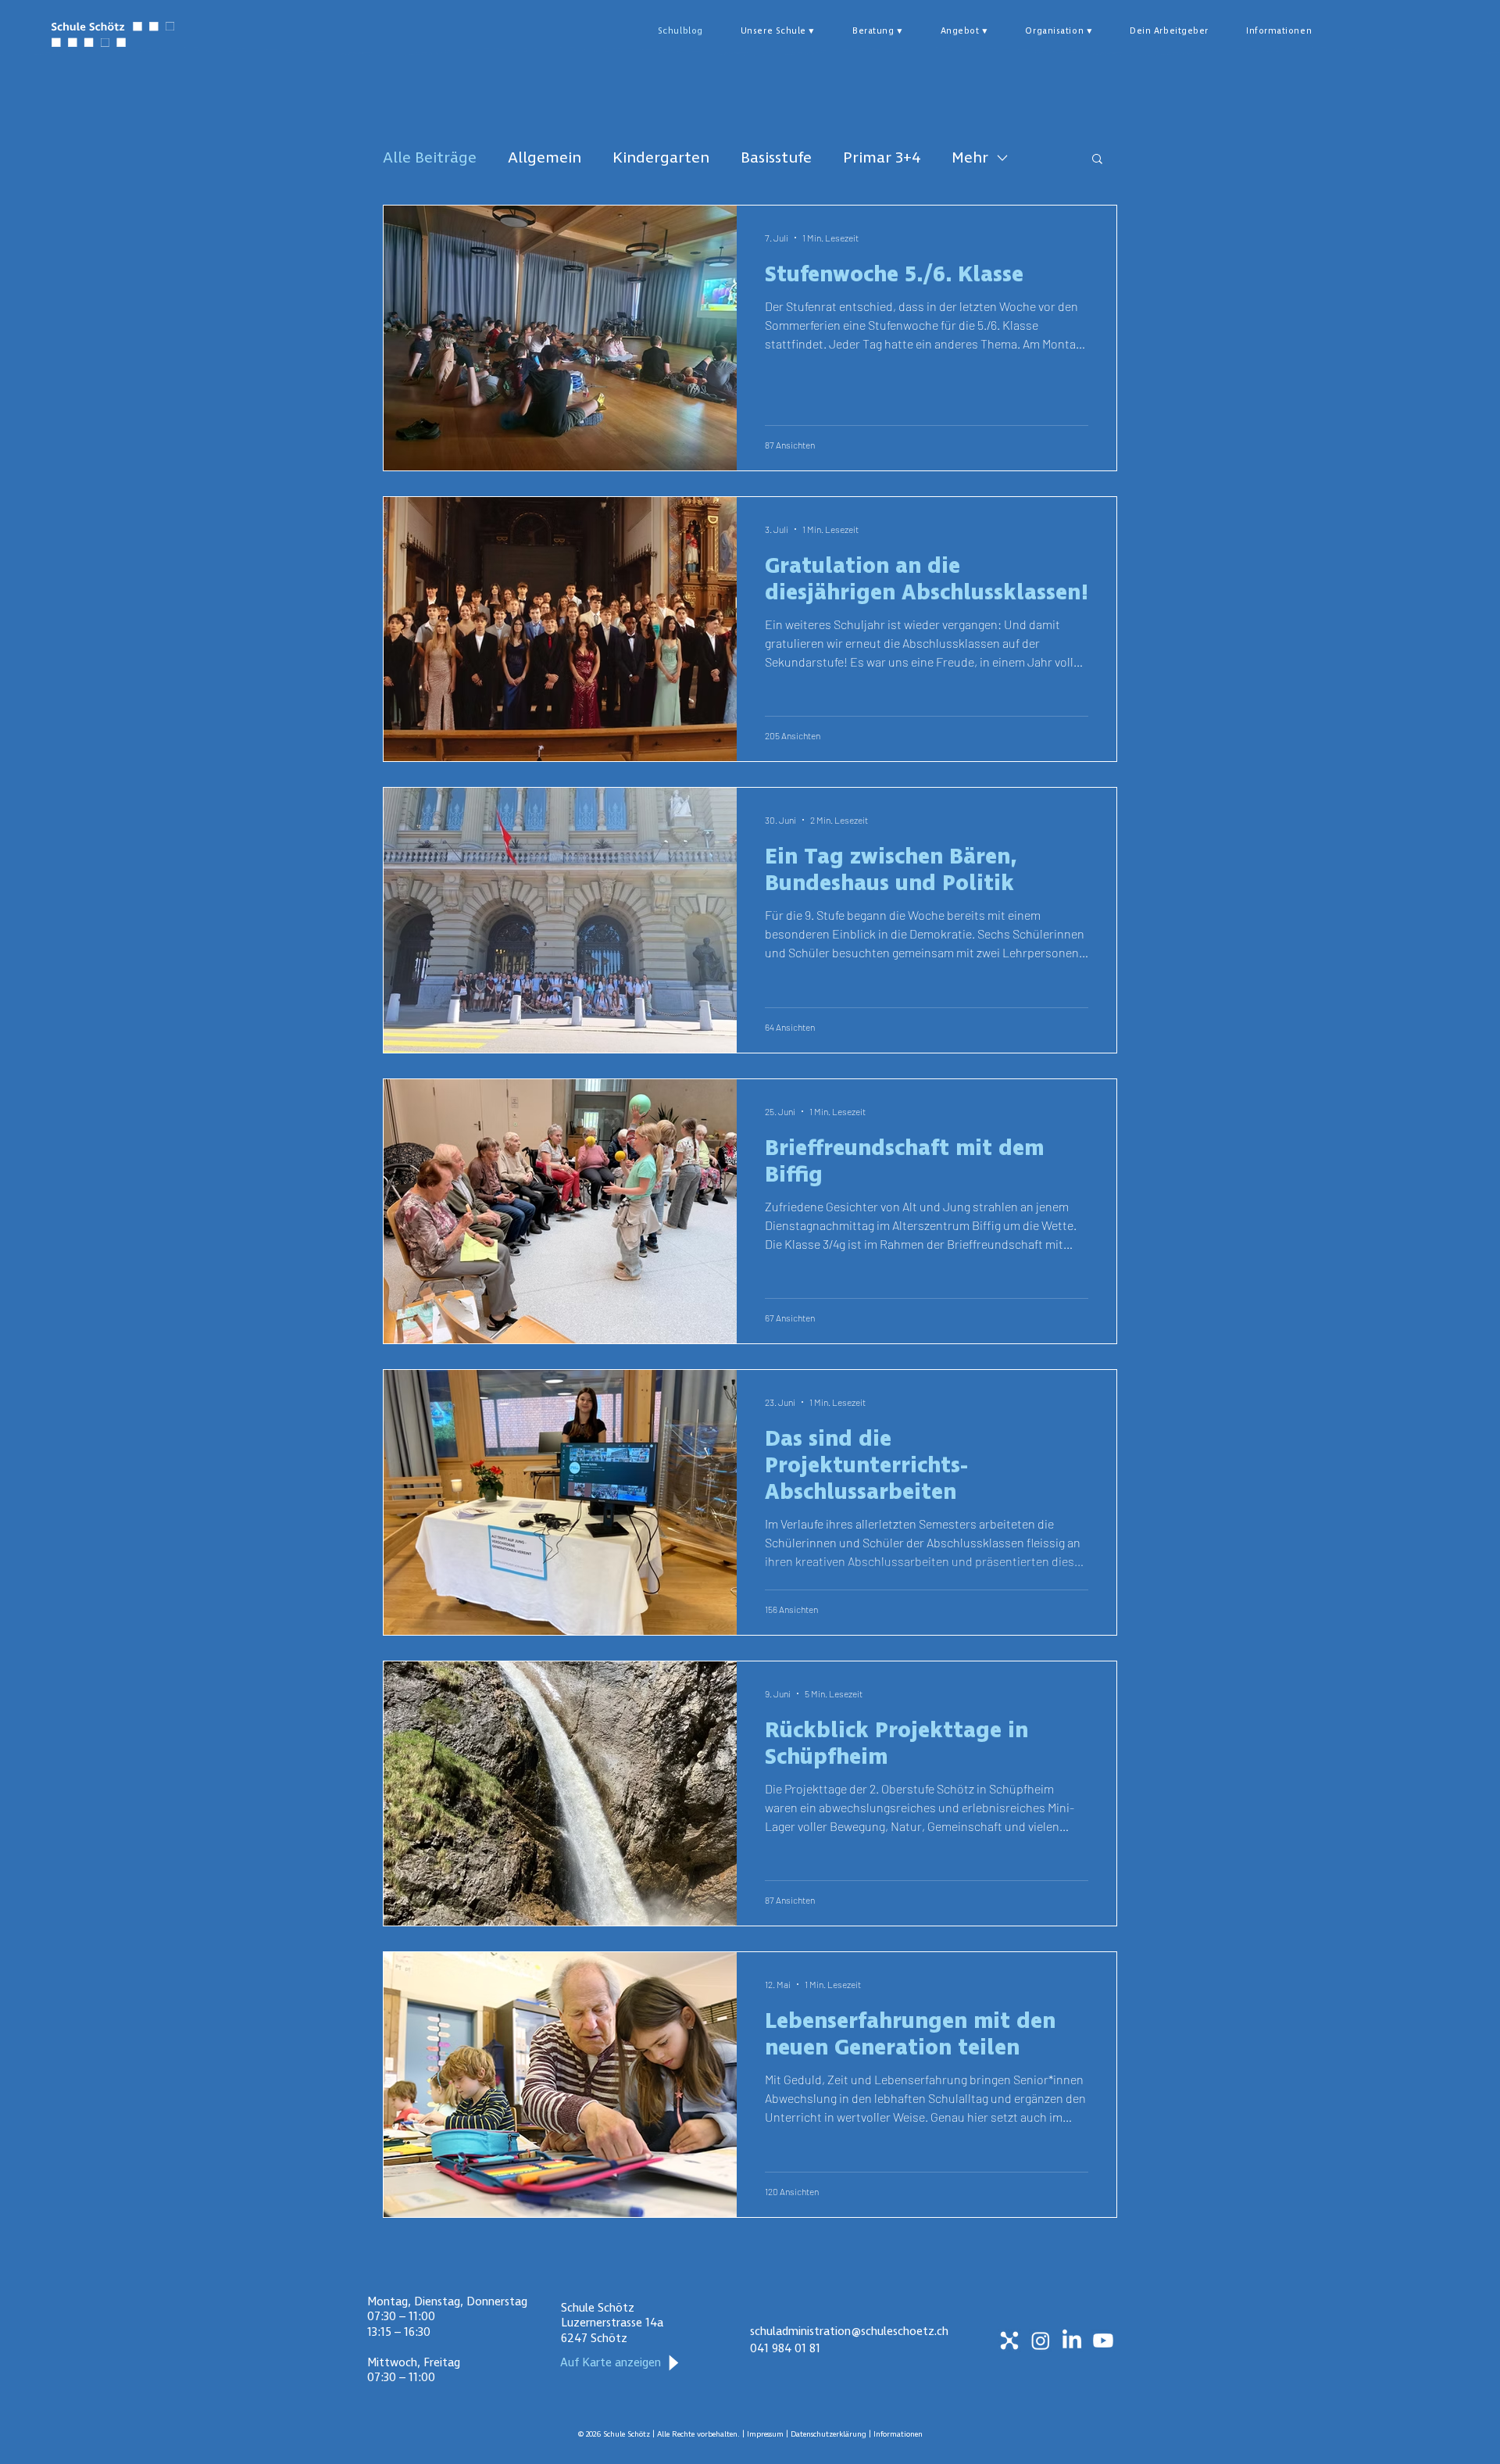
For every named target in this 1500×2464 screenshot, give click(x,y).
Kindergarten (661, 158)
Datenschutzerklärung (830, 2434)
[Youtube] (1103, 2341)
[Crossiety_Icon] (1009, 2341)
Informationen (898, 2434)
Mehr (970, 158)
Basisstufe (776, 158)
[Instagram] (1041, 2341)
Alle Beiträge (430, 158)
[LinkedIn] (1072, 2341)
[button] (778, 31)
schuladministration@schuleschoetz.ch (849, 2331)
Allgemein (545, 158)
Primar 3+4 (882, 158)
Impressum (766, 2434)
